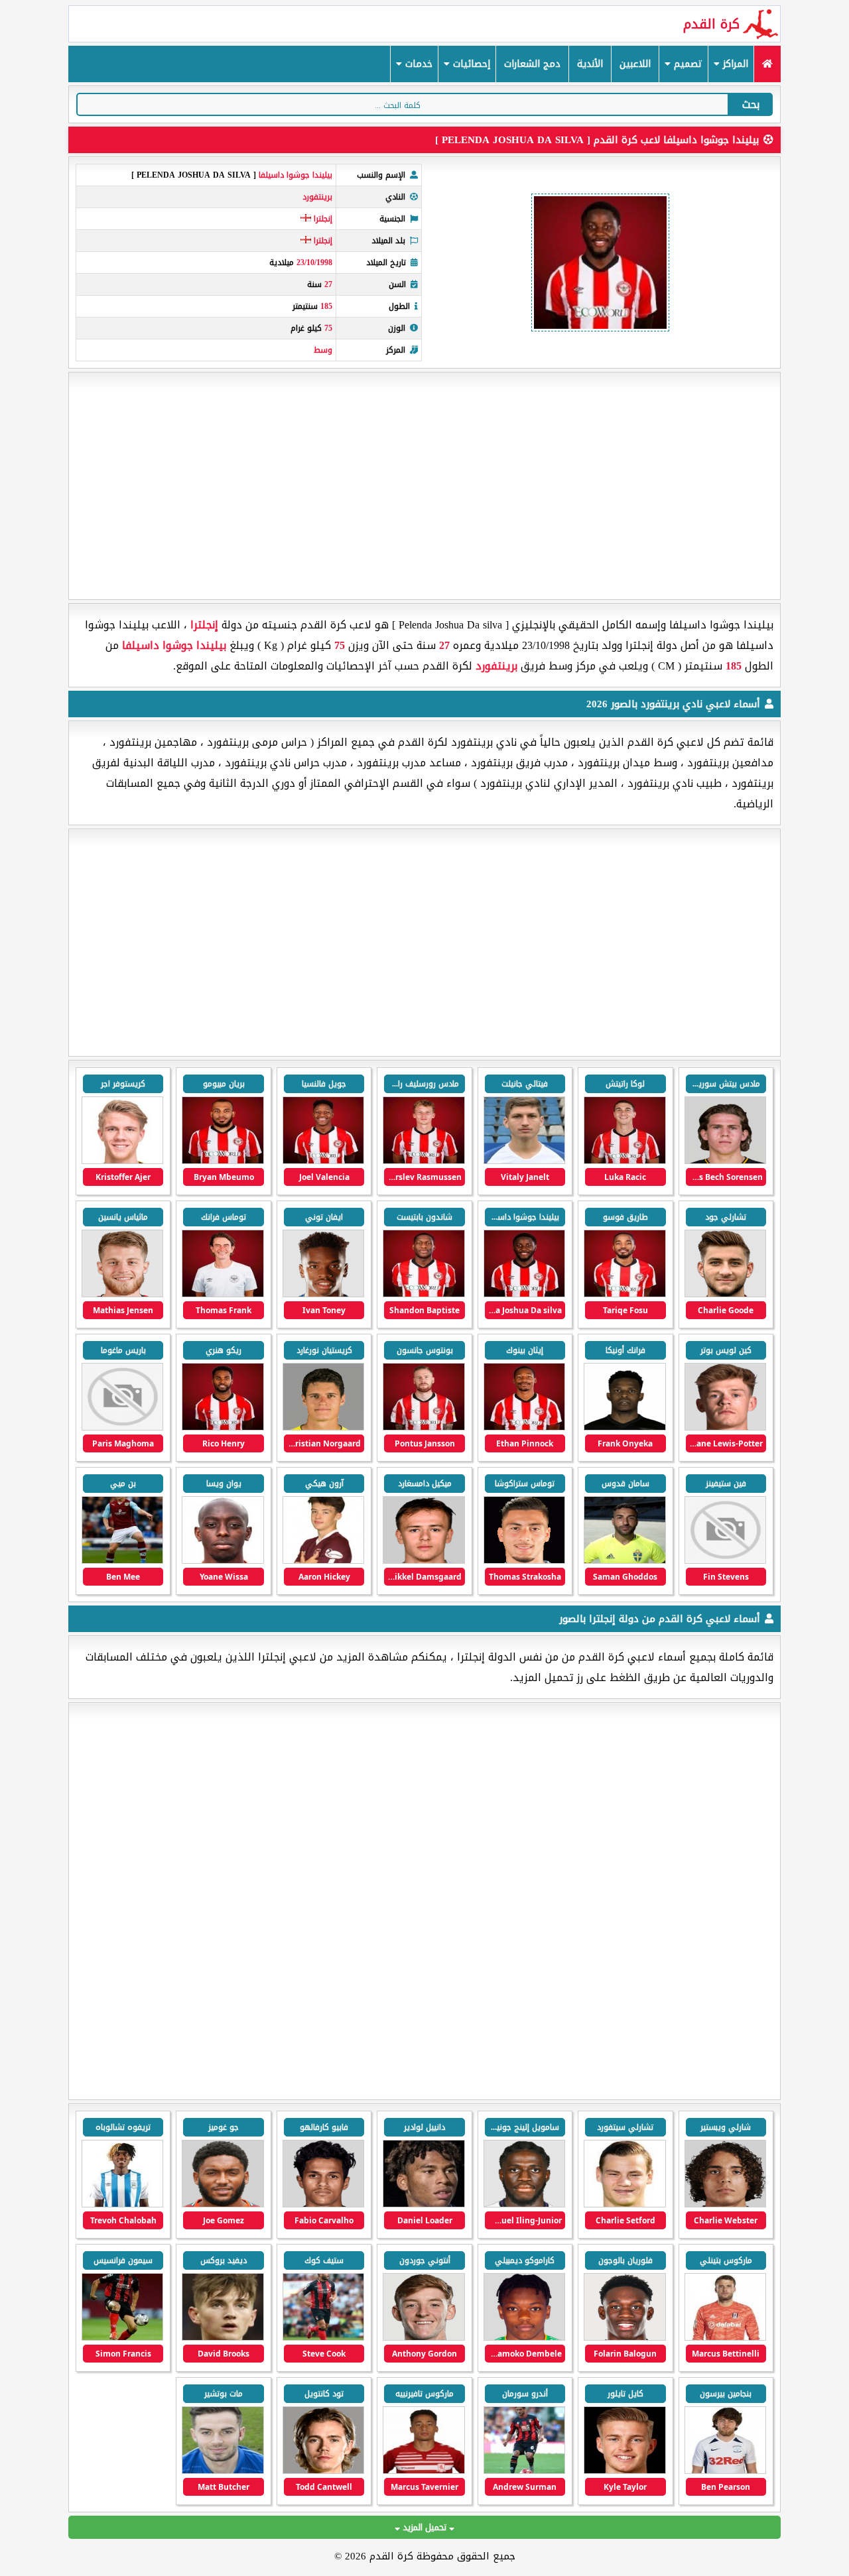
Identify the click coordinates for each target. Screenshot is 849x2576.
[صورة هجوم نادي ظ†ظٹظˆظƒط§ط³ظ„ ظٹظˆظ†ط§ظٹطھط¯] (424, 2338)
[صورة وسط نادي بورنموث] (725, 2471)
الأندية (590, 64)
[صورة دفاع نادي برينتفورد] (725, 1161)
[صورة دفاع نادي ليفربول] (223, 2204)
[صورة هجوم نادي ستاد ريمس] (624, 2338)
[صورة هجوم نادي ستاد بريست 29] (524, 2338)
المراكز (734, 64)
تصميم (686, 64)
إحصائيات (470, 64)
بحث (751, 104)
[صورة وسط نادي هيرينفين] (725, 2204)
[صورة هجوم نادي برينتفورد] (223, 1161)
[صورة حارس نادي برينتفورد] (524, 1561)
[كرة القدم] (767, 64)
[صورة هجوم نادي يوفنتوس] (524, 2204)
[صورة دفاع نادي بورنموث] (323, 2338)
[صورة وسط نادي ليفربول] (323, 2204)
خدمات (417, 64)
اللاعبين (635, 64)
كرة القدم (711, 24)
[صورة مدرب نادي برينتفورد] (223, 1294)
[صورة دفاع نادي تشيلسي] (122, 2204)
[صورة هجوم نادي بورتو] (424, 2204)
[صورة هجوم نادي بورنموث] (223, 2338)
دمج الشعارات (532, 64)
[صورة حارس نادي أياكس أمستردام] (624, 2204)
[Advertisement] (424, 486)
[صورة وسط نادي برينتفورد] (524, 1161)
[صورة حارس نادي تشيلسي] (725, 2338)
